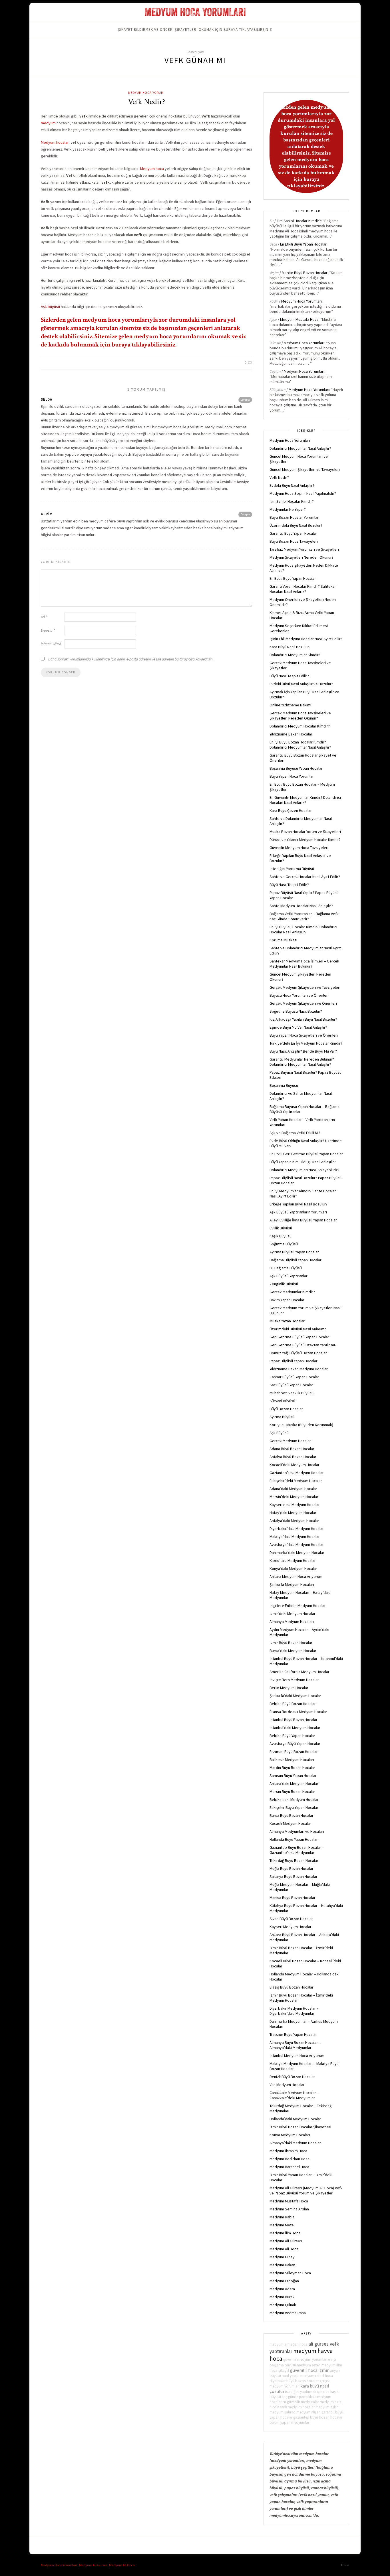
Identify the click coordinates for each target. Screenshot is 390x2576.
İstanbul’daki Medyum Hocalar (295, 1728)
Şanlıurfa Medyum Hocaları (292, 1584)
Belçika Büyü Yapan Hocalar (292, 1736)
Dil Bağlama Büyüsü (286, 1268)
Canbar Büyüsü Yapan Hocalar (294, 1377)
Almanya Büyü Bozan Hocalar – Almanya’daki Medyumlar (295, 2045)
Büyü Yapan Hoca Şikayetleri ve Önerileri (304, 1035)
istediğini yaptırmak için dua (307, 2392)
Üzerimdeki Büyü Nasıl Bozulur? (296, 525)
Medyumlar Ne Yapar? (288, 509)
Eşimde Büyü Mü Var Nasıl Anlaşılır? (298, 1027)
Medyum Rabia (282, 2217)
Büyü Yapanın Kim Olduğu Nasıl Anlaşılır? (303, 1162)
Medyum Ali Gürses (286, 2241)
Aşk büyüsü (50, 307)
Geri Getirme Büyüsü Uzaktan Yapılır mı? (303, 1345)
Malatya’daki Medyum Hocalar (295, 1537)
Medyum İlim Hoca (285, 2233)
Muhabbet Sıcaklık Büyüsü (292, 1393)
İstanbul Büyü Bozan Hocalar (293, 1720)
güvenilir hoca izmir (309, 2370)
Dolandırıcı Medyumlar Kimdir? (295, 655)
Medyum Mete (282, 2225)
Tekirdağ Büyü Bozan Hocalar (294, 1860)
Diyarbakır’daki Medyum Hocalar (297, 1529)
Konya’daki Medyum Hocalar (293, 1568)
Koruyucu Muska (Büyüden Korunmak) (301, 1425)
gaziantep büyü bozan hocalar (318, 2417)
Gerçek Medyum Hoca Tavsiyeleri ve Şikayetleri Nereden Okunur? (300, 716)
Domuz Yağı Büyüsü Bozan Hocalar (298, 1353)
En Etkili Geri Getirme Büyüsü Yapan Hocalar (306, 1154)
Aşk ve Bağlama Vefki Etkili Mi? (295, 1133)
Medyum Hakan (282, 2265)
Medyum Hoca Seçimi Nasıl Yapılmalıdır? (303, 493)
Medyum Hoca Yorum (146, 93)
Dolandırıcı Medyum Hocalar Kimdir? (300, 726)
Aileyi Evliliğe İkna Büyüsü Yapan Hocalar (303, 1220)
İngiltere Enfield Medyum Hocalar (298, 1606)
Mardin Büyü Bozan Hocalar (305, 273)
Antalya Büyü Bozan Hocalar (293, 1457)
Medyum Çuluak (283, 2305)
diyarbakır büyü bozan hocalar (294, 2381)
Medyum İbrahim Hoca (288, 2151)
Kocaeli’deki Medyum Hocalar (294, 1465)
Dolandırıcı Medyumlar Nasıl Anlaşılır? (300, 448)
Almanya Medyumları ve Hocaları (297, 1831)
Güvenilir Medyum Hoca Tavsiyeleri (299, 848)
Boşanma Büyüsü (284, 1085)
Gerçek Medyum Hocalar (290, 1441)
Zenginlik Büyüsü (284, 1284)
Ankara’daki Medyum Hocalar (294, 1783)
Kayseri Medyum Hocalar (291, 1927)
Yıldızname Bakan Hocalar (291, 734)
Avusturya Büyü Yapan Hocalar (295, 1744)
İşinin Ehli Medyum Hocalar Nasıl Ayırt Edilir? (306, 639)
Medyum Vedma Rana (288, 2313)
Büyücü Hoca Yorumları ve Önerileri (299, 995)
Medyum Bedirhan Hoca (290, 2159)
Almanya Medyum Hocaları (292, 1622)
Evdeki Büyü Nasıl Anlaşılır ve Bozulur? (301, 684)
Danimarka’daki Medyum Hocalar (297, 1553)
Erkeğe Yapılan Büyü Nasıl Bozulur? (298, 1204)
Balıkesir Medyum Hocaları (292, 1760)
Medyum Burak (282, 2297)
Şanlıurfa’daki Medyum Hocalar (295, 1696)
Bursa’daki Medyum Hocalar (293, 1651)
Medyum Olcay (282, 2257)
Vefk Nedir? (146, 102)
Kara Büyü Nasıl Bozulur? (290, 647)
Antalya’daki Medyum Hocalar (294, 1521)
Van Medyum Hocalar (287, 2085)
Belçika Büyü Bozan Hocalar (293, 1704)
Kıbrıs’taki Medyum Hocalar (293, 1560)
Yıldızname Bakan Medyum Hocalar (299, 1369)
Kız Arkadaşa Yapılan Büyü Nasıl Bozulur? (303, 1019)
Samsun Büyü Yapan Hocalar (293, 1776)
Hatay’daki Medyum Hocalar (293, 1513)
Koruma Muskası (283, 940)
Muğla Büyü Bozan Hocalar (292, 1868)
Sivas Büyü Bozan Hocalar (291, 1919)
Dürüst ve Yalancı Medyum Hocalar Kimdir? (305, 840)
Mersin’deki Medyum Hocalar (294, 1497)
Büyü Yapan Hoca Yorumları (292, 776)
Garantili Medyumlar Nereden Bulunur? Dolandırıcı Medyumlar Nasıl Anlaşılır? (302, 1062)
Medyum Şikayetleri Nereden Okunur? (301, 557)
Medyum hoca (152, 169)
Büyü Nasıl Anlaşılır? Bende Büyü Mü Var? (303, 1051)
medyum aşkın (327, 2407)
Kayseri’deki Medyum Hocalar (295, 1505)
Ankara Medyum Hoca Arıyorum (296, 1576)
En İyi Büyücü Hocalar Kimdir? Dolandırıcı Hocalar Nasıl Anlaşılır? (303, 929)
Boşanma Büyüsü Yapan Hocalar (296, 768)
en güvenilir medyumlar (301, 2402)
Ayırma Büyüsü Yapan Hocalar (294, 1252)
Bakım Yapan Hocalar (287, 1300)
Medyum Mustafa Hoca (299, 319)
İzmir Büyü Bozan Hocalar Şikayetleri (300, 2127)
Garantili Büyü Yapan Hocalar (293, 533)
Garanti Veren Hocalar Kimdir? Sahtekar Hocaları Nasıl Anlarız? (303, 589)
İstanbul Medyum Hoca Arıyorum (297, 2056)
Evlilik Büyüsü (281, 1228)
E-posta (48, 630)
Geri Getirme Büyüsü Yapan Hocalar (299, 1337)
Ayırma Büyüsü (282, 1417)
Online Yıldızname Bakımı (290, 705)
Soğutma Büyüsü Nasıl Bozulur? (296, 1011)
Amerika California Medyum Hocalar (299, 1672)
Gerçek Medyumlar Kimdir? (292, 1292)
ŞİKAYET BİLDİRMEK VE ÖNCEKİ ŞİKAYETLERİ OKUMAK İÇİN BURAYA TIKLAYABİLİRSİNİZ (195, 30)
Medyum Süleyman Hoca (290, 2273)
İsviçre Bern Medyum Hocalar (294, 1680)
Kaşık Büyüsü (281, 1236)
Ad (44, 617)
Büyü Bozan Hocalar (286, 1409)
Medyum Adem (282, 2289)
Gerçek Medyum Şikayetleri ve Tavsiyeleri (305, 987)
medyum (48, 123)
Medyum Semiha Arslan (289, 2209)
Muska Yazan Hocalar (287, 1321)
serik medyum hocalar (297, 2407)
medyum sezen (309, 2365)
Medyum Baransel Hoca (289, 2167)
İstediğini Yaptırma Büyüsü (292, 869)
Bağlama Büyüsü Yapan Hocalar (295, 1260)
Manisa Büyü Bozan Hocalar (292, 1898)
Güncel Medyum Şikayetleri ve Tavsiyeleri (305, 469)
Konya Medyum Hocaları (290, 2135)
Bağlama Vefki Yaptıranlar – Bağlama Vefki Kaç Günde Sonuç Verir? (304, 916)
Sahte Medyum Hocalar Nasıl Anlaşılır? (301, 906)
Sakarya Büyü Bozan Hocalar (293, 1876)
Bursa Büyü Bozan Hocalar (292, 1815)
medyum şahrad (283, 2412)
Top (344, 2565)
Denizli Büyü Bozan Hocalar (292, 2077)
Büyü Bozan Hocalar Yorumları (294, 517)
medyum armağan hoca (289, 2344)
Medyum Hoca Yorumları (301, 301)
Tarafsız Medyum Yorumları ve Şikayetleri (304, 549)
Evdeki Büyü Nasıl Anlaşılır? (292, 485)
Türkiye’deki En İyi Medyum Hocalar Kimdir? (306, 1043)
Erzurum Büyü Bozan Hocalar (294, 1752)
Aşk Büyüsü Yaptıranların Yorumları (298, 1212)
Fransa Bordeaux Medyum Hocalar (298, 1712)
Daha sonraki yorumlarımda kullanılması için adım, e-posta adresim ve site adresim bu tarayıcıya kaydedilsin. (131, 659)
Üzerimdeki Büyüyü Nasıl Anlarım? (298, 1329)
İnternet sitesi (51, 644)
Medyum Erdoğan (284, 2281)
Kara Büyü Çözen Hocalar (291, 810)
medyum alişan (308, 2412)
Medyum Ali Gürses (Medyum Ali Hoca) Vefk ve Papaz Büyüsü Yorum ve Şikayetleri (306, 2190)
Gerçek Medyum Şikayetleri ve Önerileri (303, 1003)
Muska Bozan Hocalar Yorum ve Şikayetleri (305, 832)
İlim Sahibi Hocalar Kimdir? (299, 221)
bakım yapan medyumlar (289, 2422)
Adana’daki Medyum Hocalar (293, 1489)
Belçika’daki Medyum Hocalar (294, 1799)
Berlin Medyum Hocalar (289, 1688)
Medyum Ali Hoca (284, 2249)
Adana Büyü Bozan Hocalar (292, 1449)
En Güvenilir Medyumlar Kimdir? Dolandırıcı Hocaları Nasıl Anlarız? (305, 800)
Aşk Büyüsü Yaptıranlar (289, 1276)
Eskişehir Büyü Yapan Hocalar (294, 1807)
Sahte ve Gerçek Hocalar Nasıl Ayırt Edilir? (305, 877)
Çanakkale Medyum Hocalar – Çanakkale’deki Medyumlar (294, 2095)
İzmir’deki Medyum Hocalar (292, 1614)
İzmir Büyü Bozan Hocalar (291, 1643)
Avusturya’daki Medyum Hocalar (297, 1545)
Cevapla (245, 400)
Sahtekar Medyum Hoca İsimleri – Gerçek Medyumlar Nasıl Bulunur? (304, 964)
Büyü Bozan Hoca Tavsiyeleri (294, 541)
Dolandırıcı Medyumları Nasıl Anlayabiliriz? (304, 1170)
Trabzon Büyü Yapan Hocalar (293, 2034)
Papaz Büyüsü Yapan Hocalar (293, 1361)
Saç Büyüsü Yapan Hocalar (291, 1385)
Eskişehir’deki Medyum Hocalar (296, 1481)
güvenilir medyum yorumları (305, 2359)
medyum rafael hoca (317, 2376)
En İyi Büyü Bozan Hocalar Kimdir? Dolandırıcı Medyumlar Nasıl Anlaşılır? (300, 745)
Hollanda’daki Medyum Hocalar (295, 2119)
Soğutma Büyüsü (284, 1244)
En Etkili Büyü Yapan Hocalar (303, 244)
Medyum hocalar (55, 142)
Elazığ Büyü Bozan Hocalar (292, 1987)
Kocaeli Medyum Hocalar (290, 1823)
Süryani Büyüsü (282, 1401)
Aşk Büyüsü (279, 1433)
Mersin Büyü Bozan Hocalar (292, 1791)
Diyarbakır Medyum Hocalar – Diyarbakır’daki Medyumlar (294, 2011)
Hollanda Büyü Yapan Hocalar (294, 1839)
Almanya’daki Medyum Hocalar (295, 2143)
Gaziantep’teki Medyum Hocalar (297, 1473)
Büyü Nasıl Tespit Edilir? (289, 676)
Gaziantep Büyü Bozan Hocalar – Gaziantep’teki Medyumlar (297, 1850)
